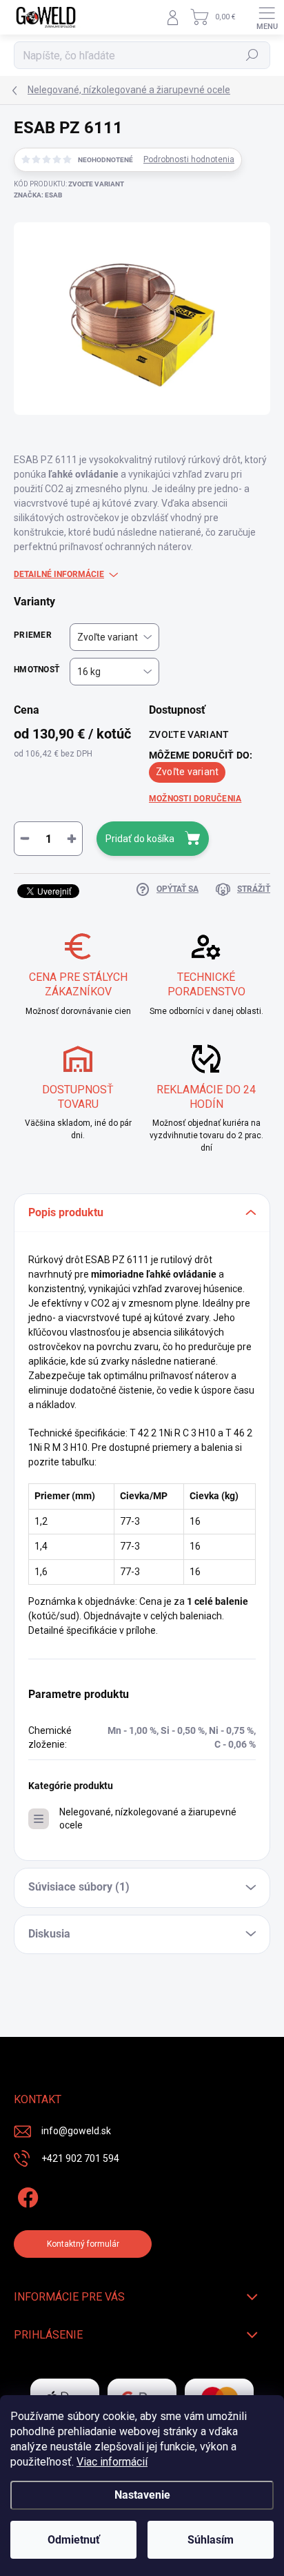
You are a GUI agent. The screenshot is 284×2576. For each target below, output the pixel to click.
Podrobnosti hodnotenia (189, 159)
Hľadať (253, 55)
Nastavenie (142, 2495)
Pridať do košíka (140, 839)
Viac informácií (112, 2462)
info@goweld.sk (76, 2131)
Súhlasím (211, 2540)
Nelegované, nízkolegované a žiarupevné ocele (148, 1818)
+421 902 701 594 (80, 2158)
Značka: (38, 195)
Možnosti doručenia (195, 799)
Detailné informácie (59, 574)
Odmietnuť (74, 2540)
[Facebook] (26, 2195)
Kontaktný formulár (83, 2244)
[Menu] (267, 17)
